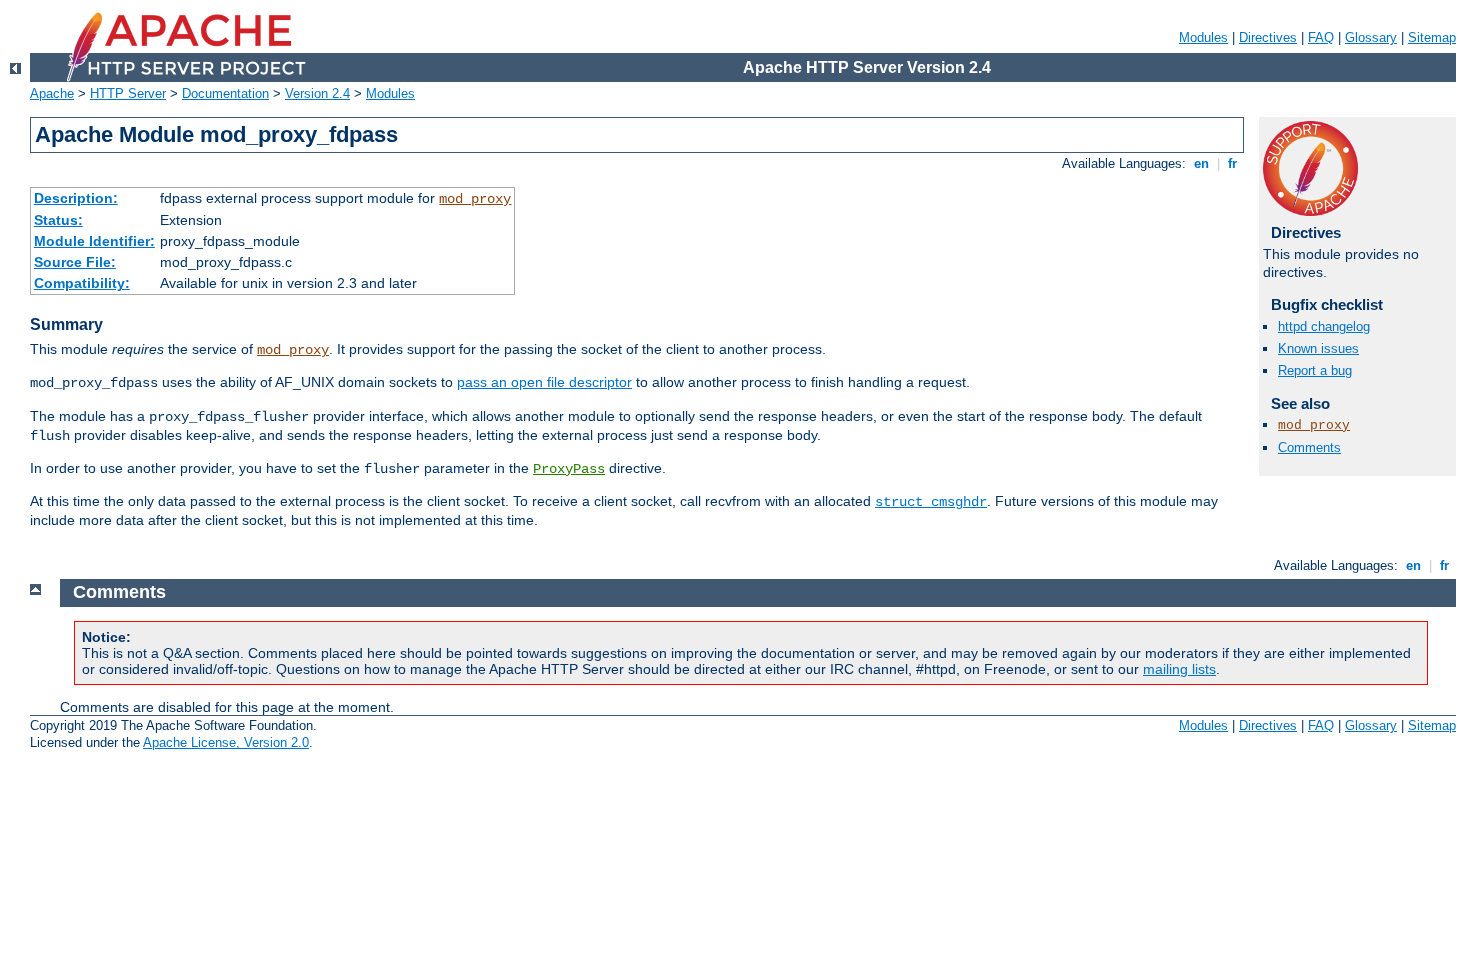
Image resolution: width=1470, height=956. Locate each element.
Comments (1309, 447)
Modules (1203, 37)
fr (1232, 163)
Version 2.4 (317, 93)
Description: (76, 198)
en (1201, 163)
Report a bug (1315, 370)
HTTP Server (128, 93)
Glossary (1371, 37)
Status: (58, 220)
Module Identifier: (94, 241)
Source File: (75, 262)
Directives (1268, 37)
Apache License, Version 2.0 (226, 742)
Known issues (1318, 348)
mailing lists (1179, 669)
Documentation (225, 93)
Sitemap (1432, 37)
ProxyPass (569, 469)
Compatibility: (82, 283)
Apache (52, 93)
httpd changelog (1324, 326)
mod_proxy (475, 199)
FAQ (1321, 37)
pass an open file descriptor (544, 382)
